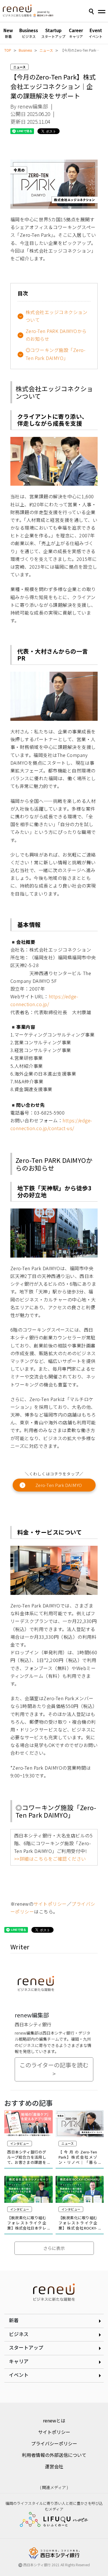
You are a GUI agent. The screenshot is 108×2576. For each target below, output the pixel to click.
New (8, 33)
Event (96, 33)
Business (29, 33)
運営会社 (54, 2466)
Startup (53, 33)
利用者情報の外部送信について (54, 2455)
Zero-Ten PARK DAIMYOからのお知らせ (56, 335)
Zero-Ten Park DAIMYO (59, 1485)
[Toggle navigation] (102, 12)
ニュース (46, 50)
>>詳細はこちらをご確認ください (50, 1859)
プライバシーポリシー (54, 2443)
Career (76, 33)
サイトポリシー (50, 1904)
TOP (8, 50)
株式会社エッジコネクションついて (57, 316)
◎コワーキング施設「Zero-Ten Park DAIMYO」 (56, 354)
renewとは (54, 2420)
